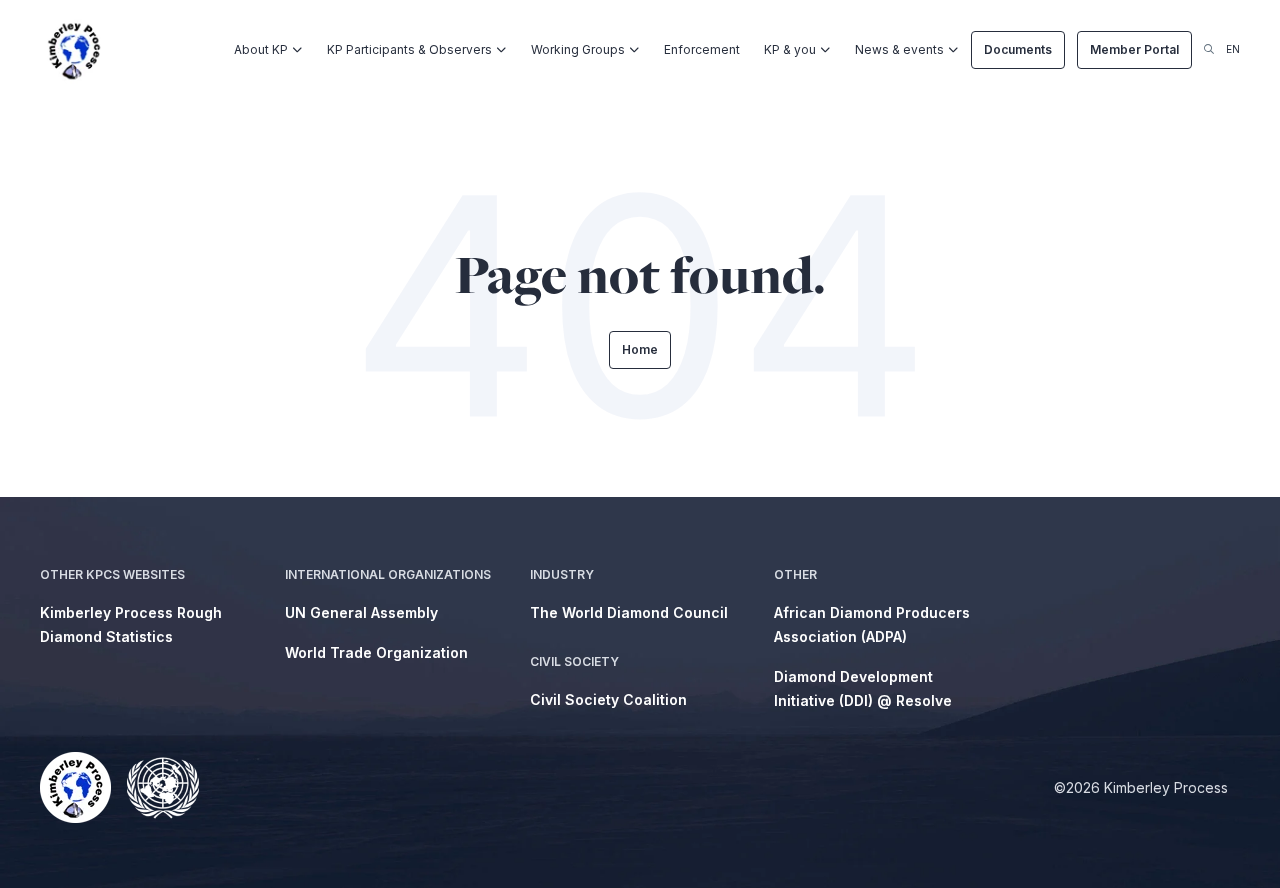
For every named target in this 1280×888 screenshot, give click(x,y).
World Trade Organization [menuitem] (376, 652)
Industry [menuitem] (562, 574)
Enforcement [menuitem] (702, 49)
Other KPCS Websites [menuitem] (112, 574)
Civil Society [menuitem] (574, 661)
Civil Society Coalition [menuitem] (608, 699)
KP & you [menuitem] (790, 49)
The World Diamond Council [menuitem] (629, 612)
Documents (1018, 49)
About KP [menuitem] (261, 49)
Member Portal (1134, 49)
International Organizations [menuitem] (388, 574)
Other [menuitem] (795, 574)
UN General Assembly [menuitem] (361, 612)
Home (640, 349)
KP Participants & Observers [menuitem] (409, 49)
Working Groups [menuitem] (578, 49)
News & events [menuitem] (899, 49)
